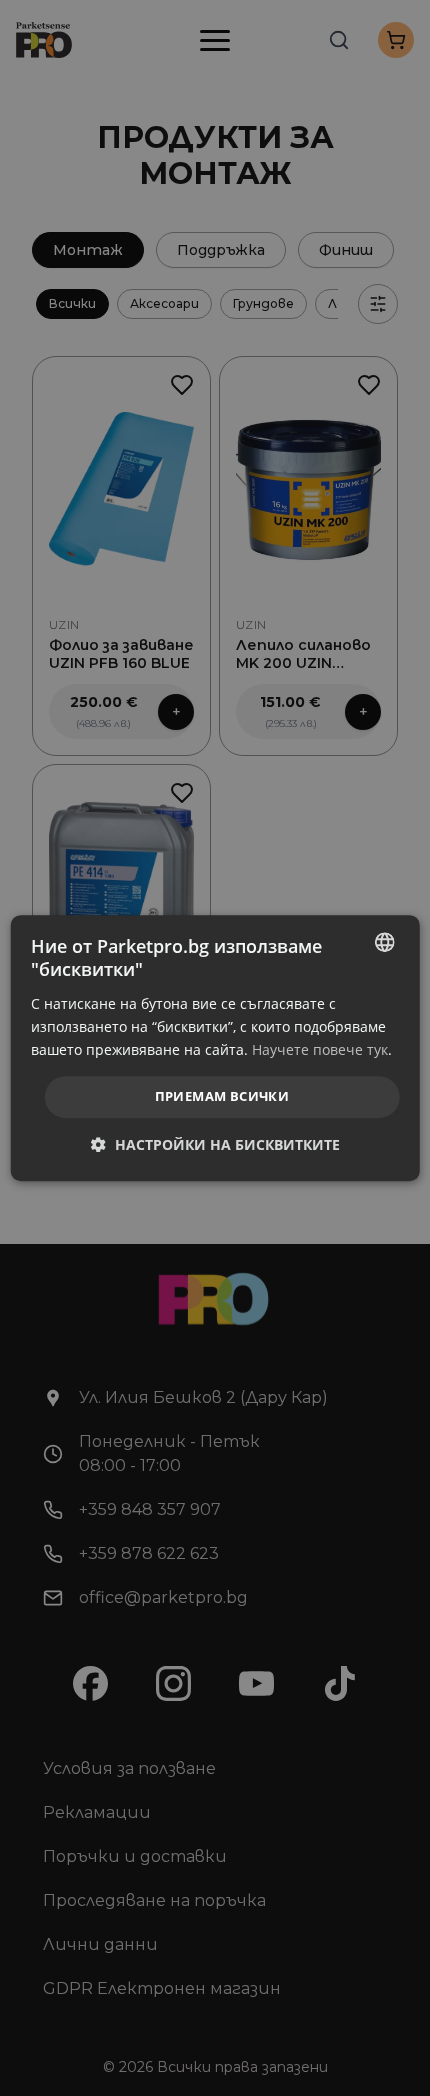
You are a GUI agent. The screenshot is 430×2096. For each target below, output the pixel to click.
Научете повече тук (320, 1049)
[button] (215, 1144)
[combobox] (384, 942)
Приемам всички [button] (222, 1096)
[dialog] (215, 1048)
